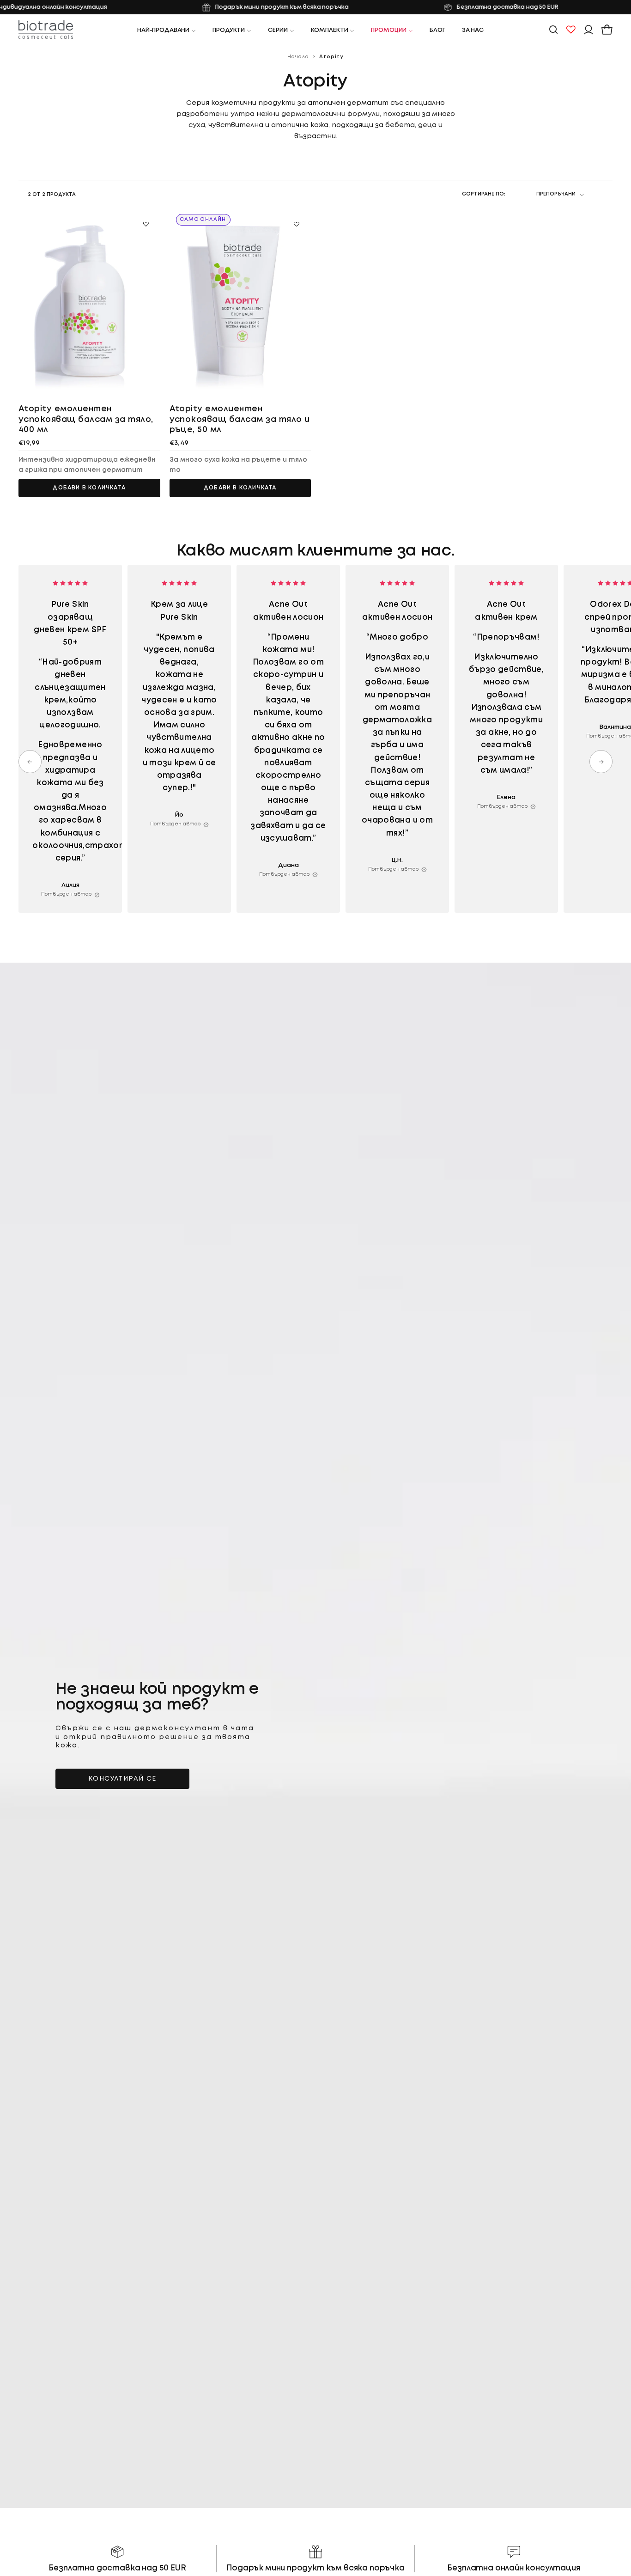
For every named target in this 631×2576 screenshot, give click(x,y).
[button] (553, 30)
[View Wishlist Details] (571, 30)
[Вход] (589, 30)
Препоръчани (556, 194)
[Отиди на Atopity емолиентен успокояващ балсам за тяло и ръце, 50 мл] (240, 302)
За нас (473, 30)
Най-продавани (163, 30)
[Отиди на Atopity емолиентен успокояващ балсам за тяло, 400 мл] (89, 302)
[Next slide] (601, 762)
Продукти (229, 30)
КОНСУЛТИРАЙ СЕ (122, 1779)
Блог (437, 30)
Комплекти (330, 30)
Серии (278, 30)
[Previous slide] (30, 762)
